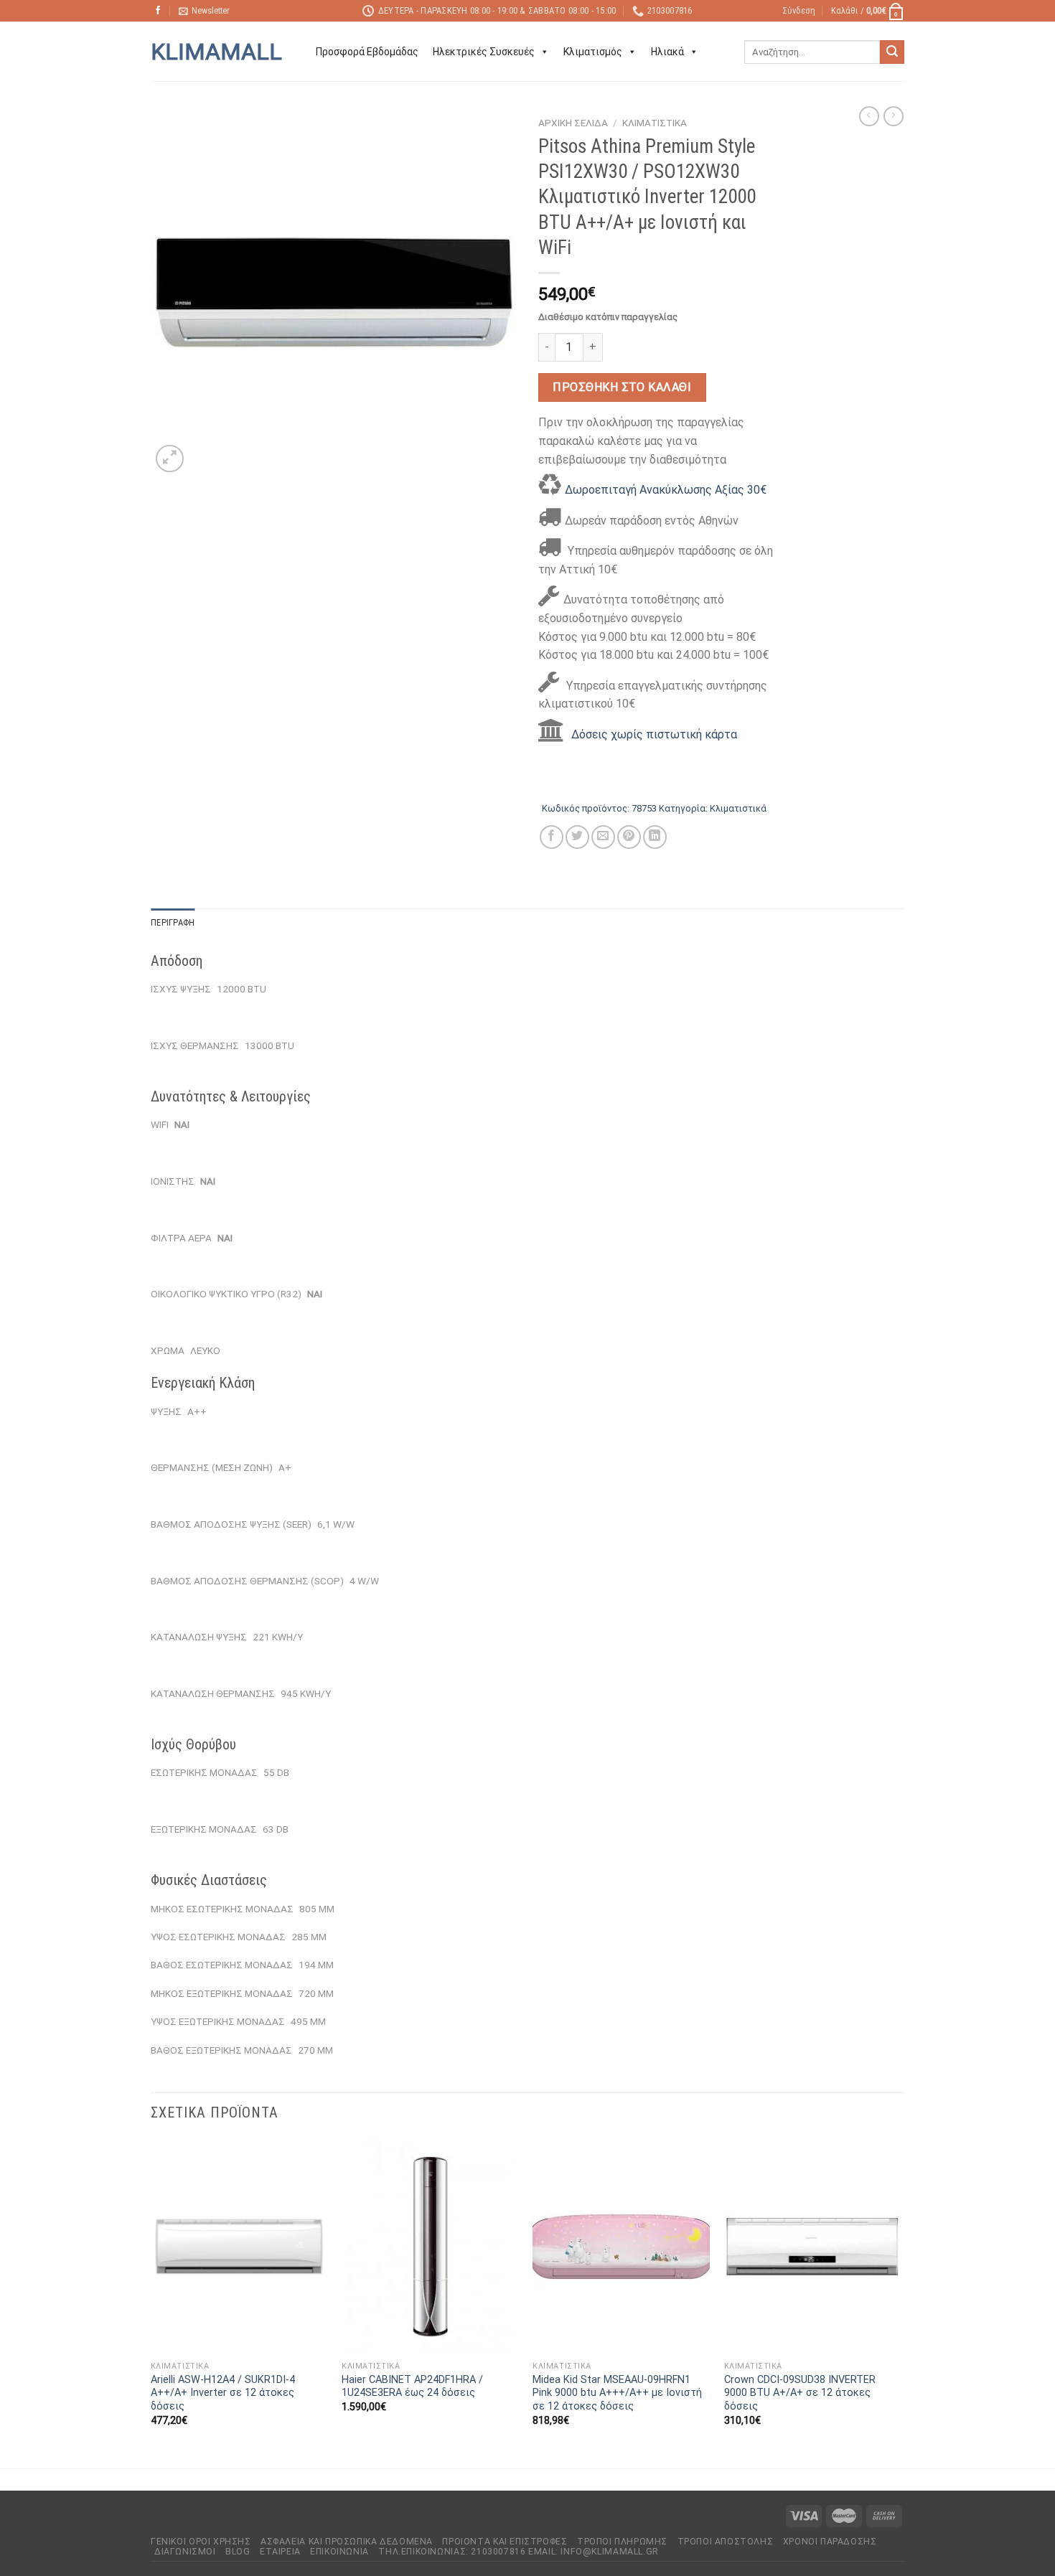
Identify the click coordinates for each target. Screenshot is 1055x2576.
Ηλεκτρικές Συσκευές (484, 52)
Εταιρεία (280, 2552)
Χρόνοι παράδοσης (830, 2542)
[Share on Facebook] (552, 837)
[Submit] (892, 52)
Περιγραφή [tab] (173, 922)
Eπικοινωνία (339, 2552)
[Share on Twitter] (577, 837)
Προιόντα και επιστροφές (505, 2542)
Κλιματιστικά (655, 123)
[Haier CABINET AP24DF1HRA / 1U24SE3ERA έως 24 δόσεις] (430, 2247)
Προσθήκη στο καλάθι (622, 387)
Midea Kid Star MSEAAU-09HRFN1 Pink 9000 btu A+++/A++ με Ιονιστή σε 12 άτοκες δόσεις (617, 2393)
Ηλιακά (667, 52)
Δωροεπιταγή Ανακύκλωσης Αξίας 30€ (666, 490)
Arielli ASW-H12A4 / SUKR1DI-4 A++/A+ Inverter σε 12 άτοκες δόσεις (223, 2393)
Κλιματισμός (593, 52)
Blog (238, 2552)
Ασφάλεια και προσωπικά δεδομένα (347, 2542)
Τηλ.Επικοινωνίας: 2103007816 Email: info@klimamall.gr (518, 2552)
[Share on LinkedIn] (655, 837)
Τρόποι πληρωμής (622, 2542)
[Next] (900, 2302)
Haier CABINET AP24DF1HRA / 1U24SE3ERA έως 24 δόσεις (412, 2387)
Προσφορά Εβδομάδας (367, 52)
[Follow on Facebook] (158, 11)
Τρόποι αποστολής (726, 2542)
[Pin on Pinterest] (629, 837)
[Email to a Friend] (603, 837)
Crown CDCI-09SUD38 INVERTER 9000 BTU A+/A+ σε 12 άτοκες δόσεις (800, 2393)
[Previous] (151, 2302)
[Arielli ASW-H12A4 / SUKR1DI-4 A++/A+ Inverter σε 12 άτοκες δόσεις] (239, 2247)
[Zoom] (170, 459)
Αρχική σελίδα (573, 123)
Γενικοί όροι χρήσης (201, 2542)
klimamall (216, 52)
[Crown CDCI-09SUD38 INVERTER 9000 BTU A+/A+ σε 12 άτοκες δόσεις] (813, 2247)
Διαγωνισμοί (185, 2552)
